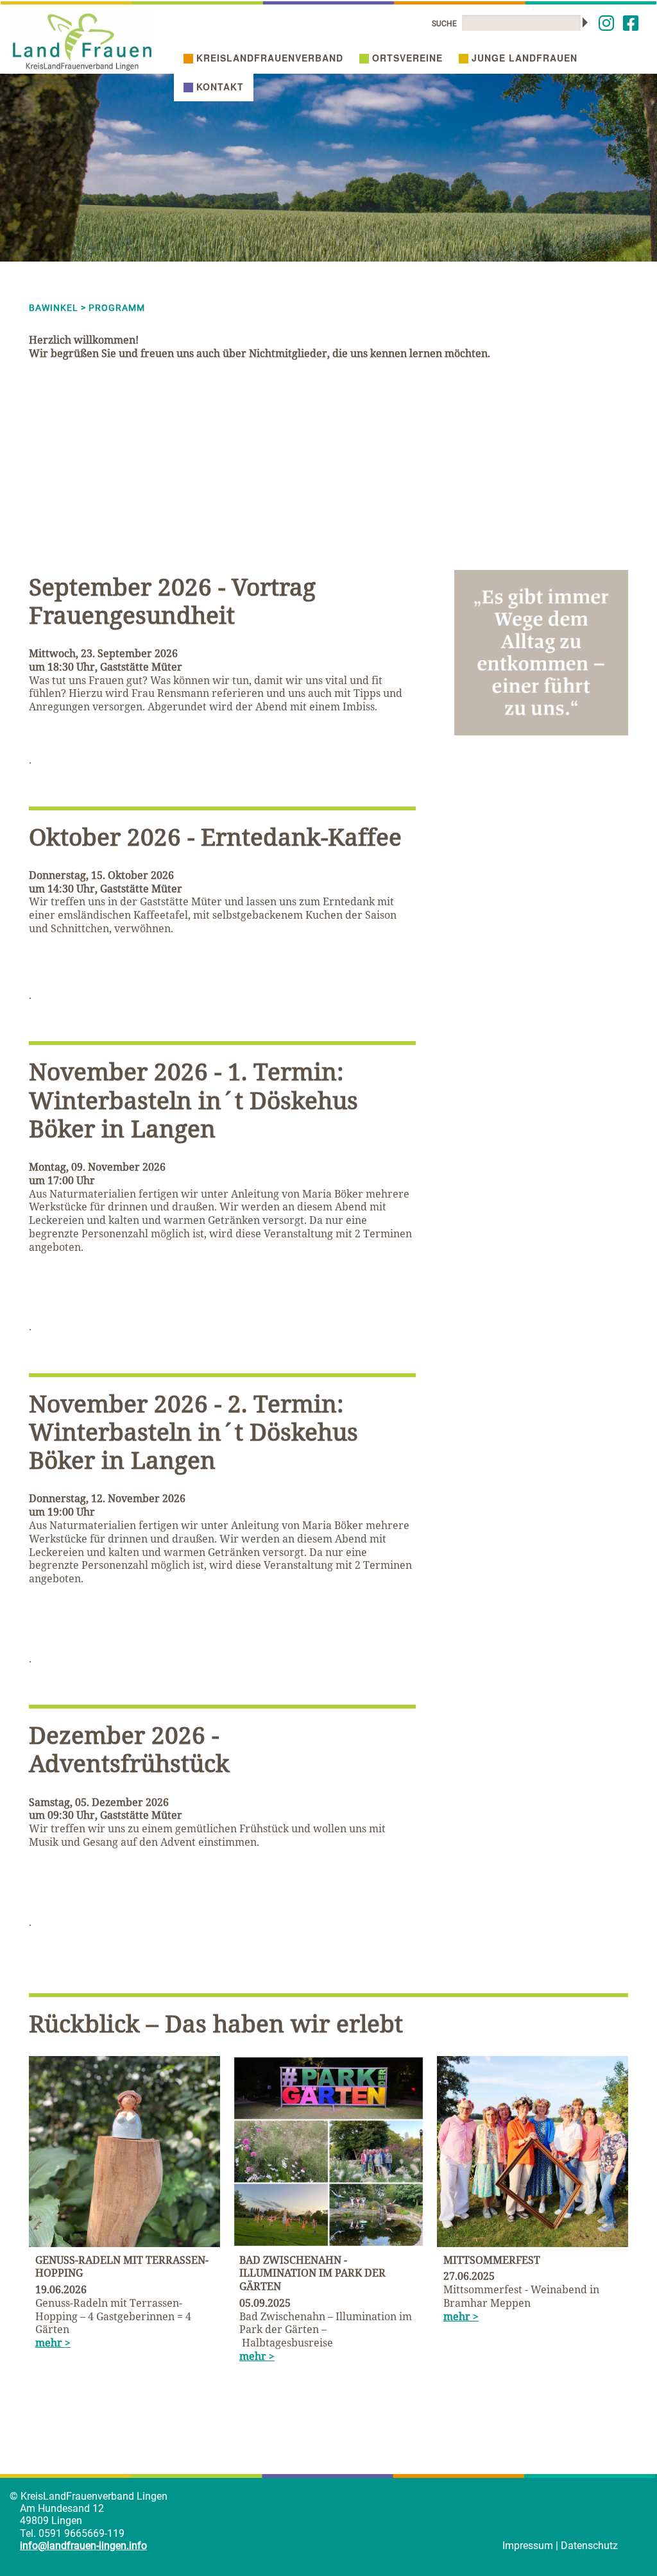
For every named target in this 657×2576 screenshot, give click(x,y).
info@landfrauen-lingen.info (83, 2546)
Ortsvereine (407, 58)
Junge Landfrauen (525, 58)
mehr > (53, 2343)
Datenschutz (589, 2546)
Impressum (528, 2546)
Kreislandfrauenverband (270, 58)
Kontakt (220, 87)
